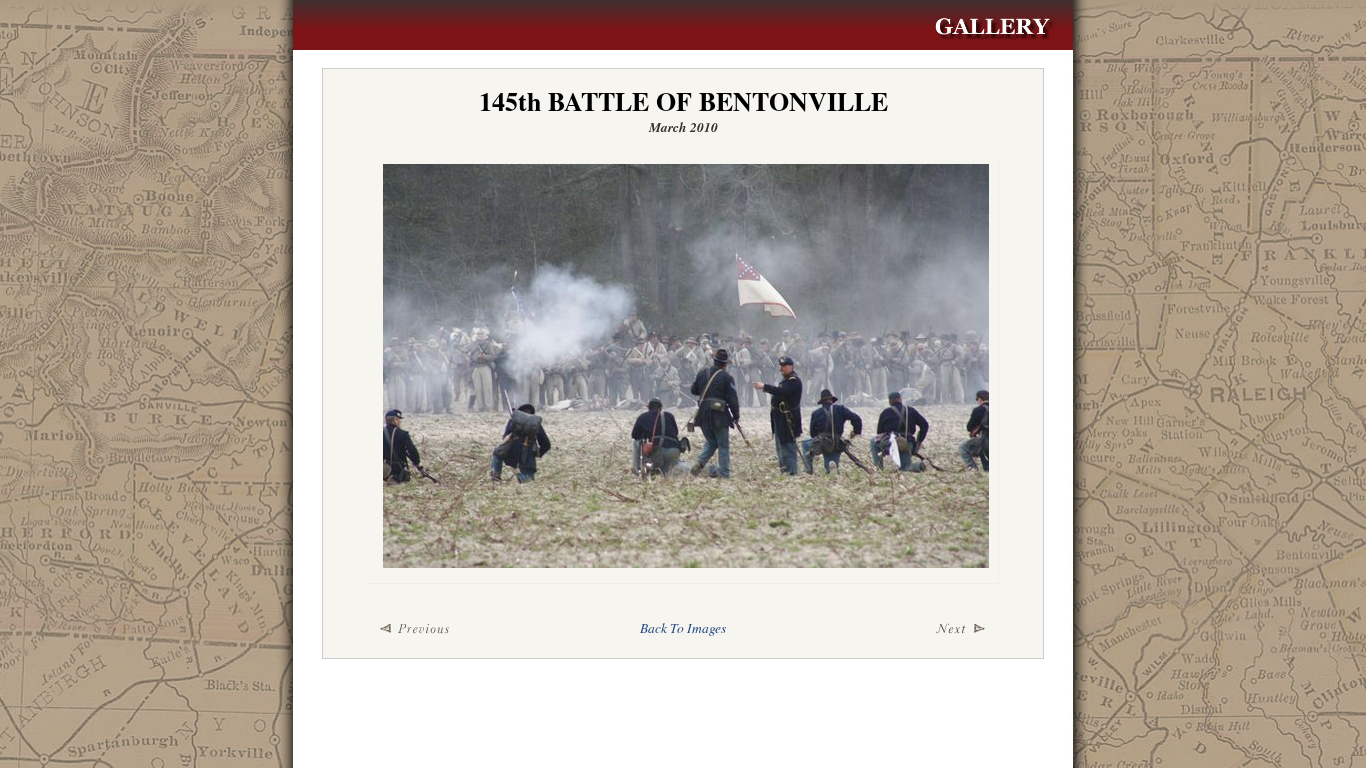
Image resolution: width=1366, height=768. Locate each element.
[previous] (473, 629)
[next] (893, 629)
